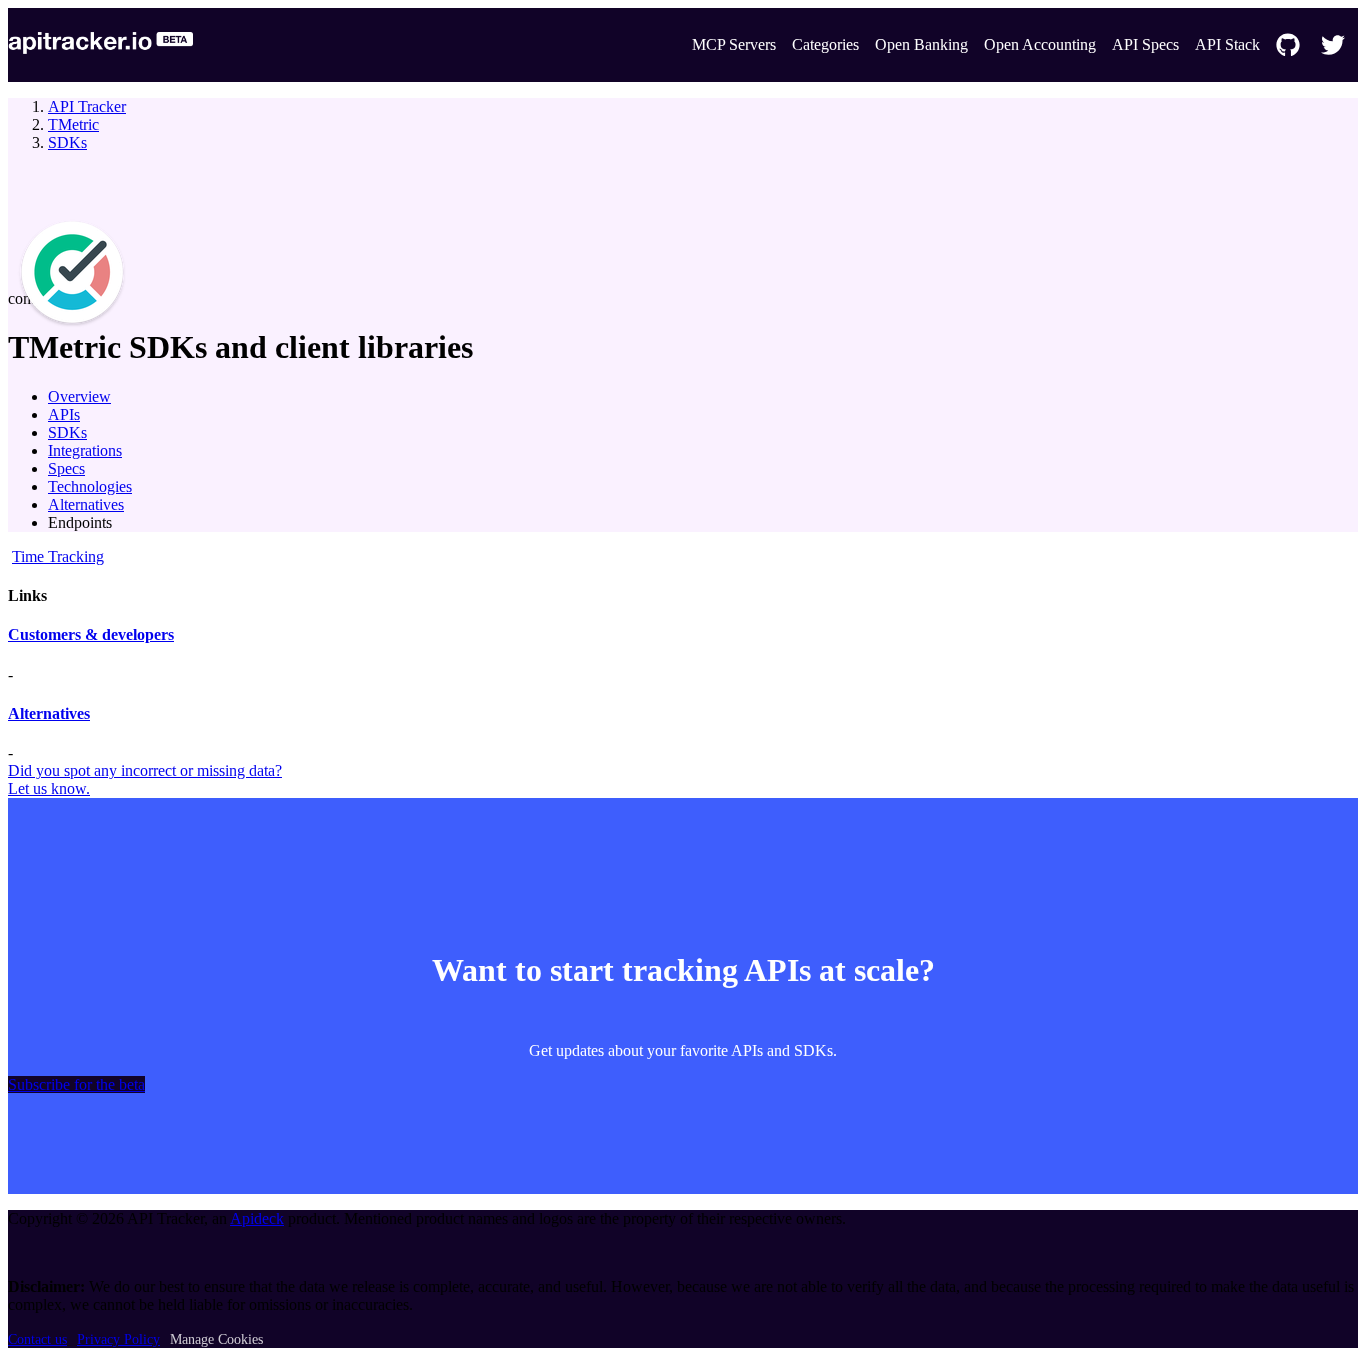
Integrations (85, 450)
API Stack (1227, 44)
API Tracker (87, 106)
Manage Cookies (216, 1339)
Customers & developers (91, 634)
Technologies (90, 486)
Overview (79, 396)
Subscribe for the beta (76, 1084)
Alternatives (86, 504)
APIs (64, 414)
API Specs (1145, 44)
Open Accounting (1040, 44)
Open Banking (921, 44)
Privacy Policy (118, 1339)
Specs (66, 468)
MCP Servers (734, 44)
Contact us (37, 1339)
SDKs (67, 142)
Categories (825, 44)
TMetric (73, 124)
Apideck (257, 1218)
